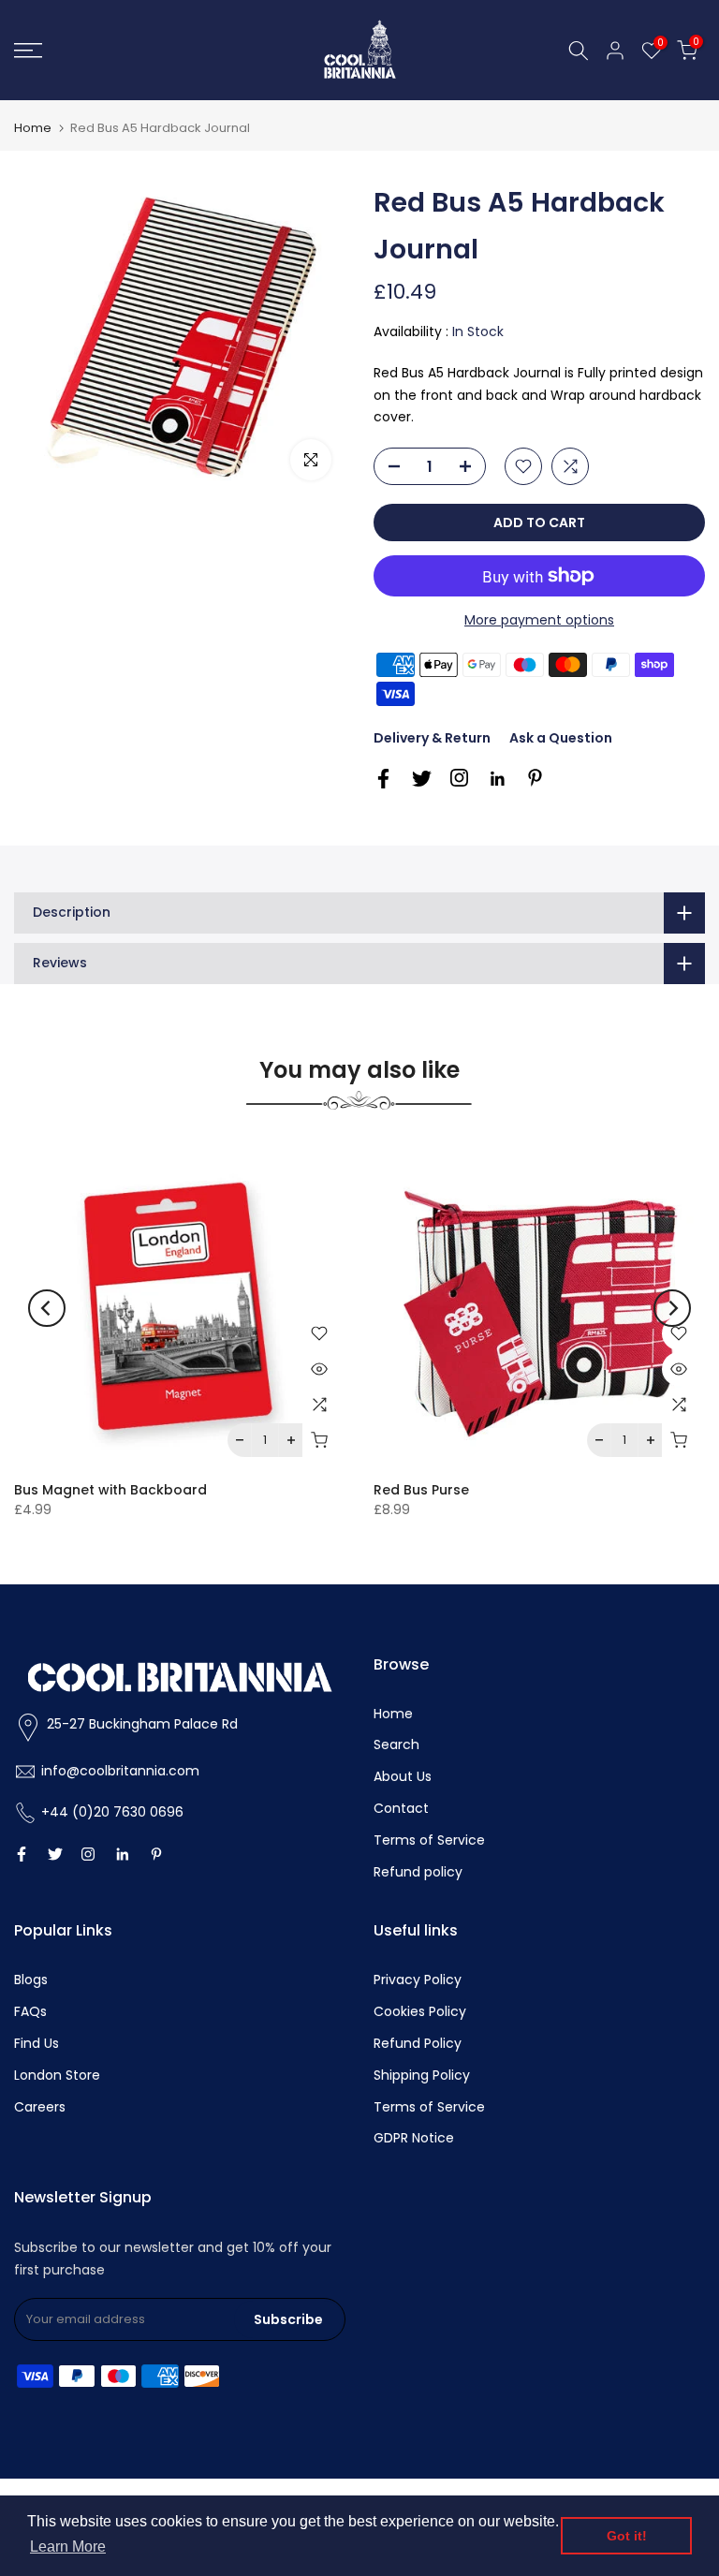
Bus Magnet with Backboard (110, 1490)
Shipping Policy (422, 2075)
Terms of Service (429, 1840)
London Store (57, 2075)
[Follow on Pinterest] (535, 778)
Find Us (37, 2043)
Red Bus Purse (421, 1490)
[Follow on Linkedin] (497, 779)
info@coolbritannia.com (120, 1771)
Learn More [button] (68, 2547)
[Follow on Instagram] (459, 778)
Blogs (31, 1980)
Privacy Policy (418, 1980)
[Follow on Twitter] (422, 779)
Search (396, 1744)
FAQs (30, 2011)
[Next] (672, 1308)
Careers (40, 2107)
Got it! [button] (627, 2536)
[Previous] (47, 1308)
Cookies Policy (420, 2011)
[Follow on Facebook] (383, 779)
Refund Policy (418, 2043)
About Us (403, 1776)
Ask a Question (561, 738)
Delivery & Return (432, 738)
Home (33, 128)
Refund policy (418, 1872)
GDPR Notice (414, 2138)
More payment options (539, 620)
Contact (401, 1808)
